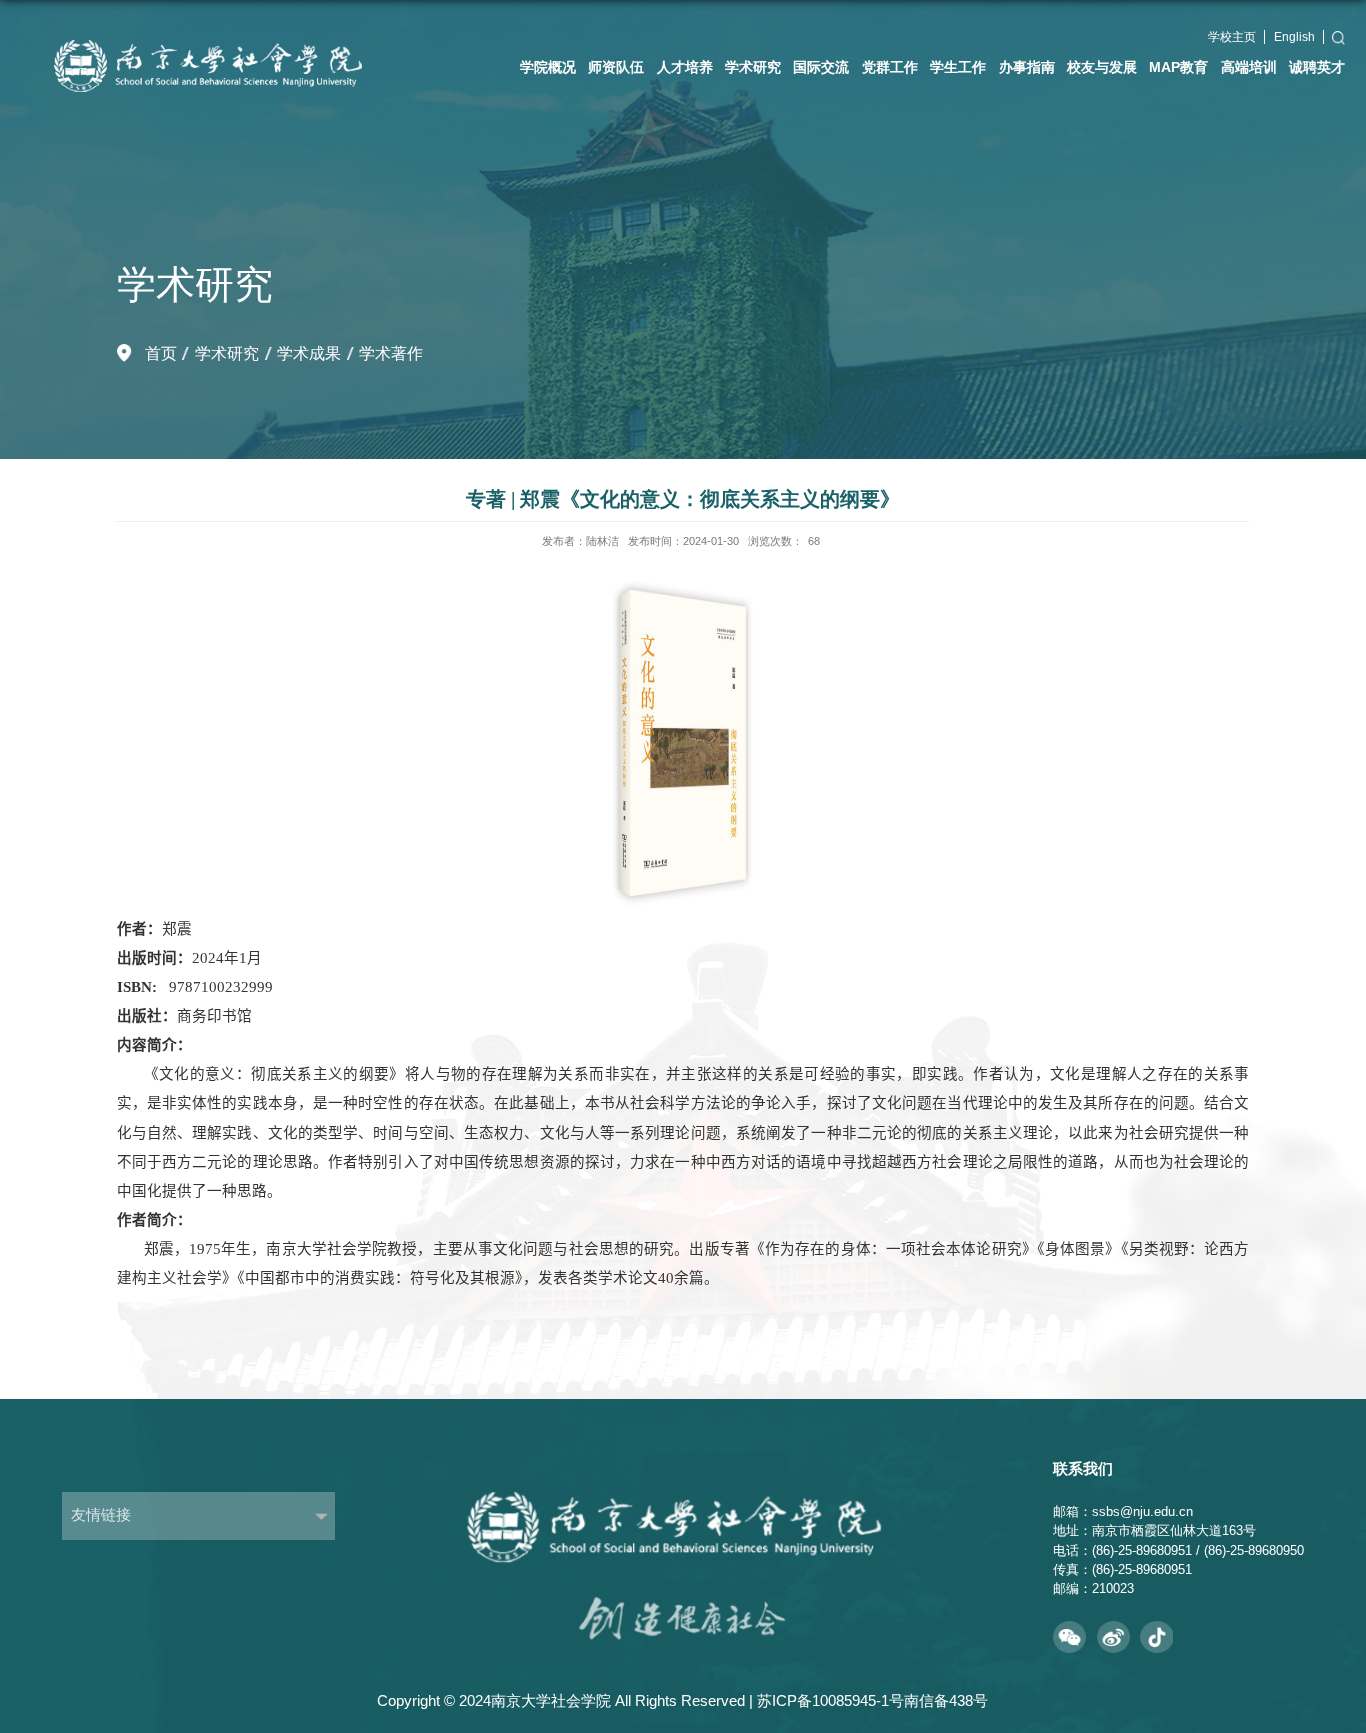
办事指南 (1027, 67)
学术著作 (391, 353)
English (1294, 37)
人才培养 (685, 67)
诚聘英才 (1317, 67)
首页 (161, 353)
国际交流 (821, 67)
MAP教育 (1178, 67)
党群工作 (890, 67)
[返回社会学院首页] (222, 22)
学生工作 (958, 67)
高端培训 (1249, 67)
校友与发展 (1102, 67)
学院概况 (548, 67)
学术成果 (309, 353)
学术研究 (753, 67)
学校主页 (1232, 37)
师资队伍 (616, 67)
